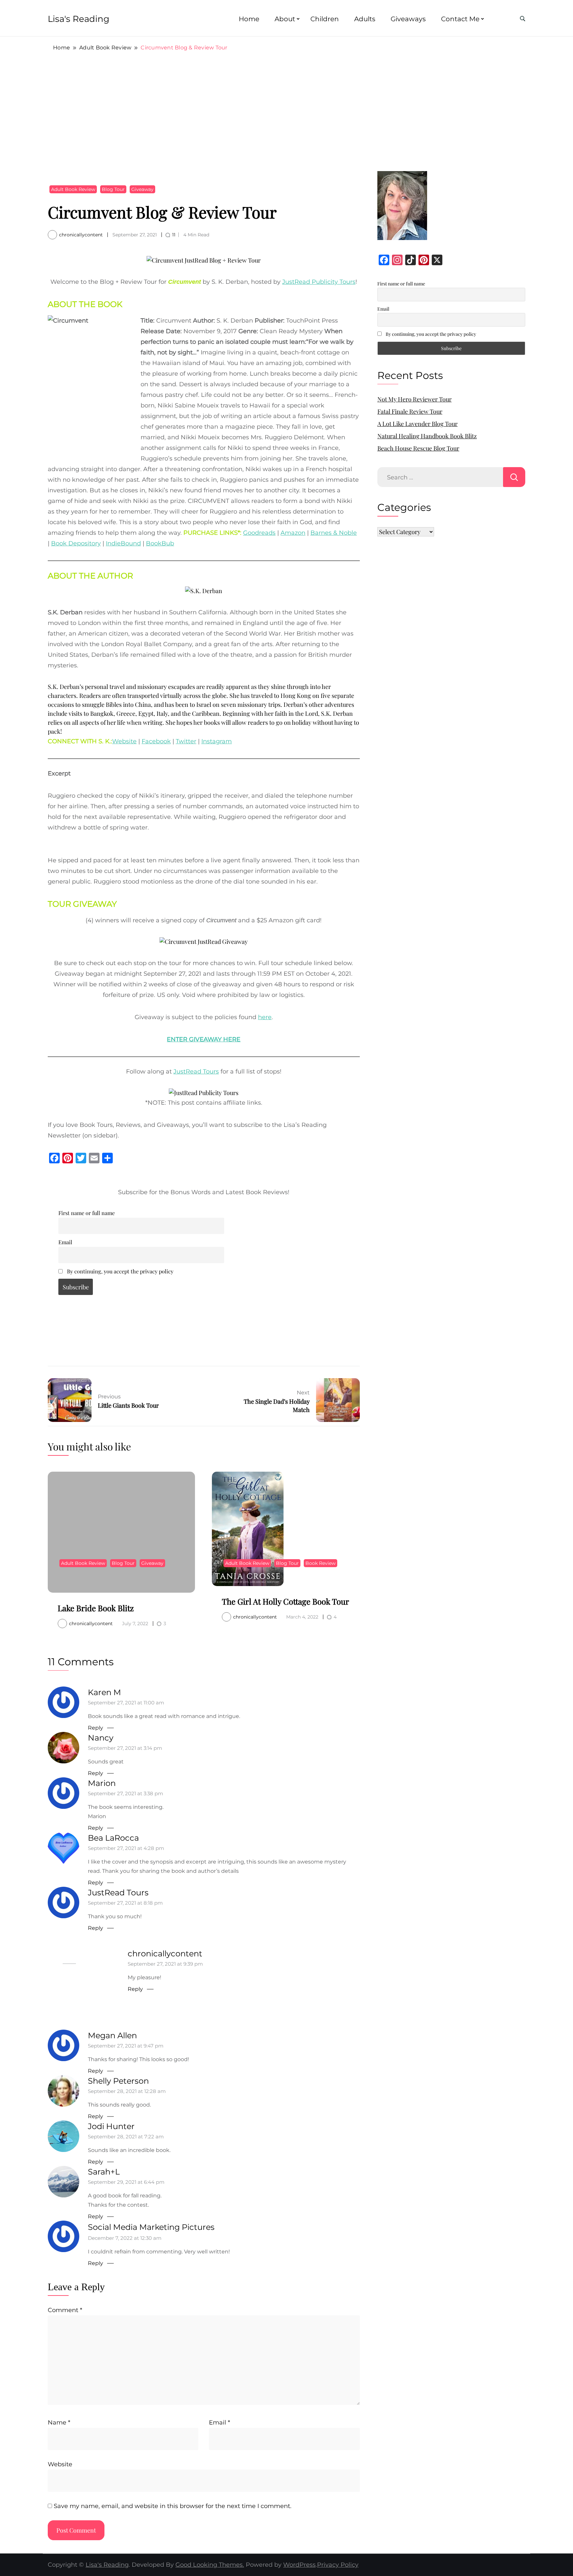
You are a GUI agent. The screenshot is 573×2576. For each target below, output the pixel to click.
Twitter (186, 741)
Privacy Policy (338, 2565)
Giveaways (408, 19)
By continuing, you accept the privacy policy (120, 1271)
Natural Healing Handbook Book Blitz (427, 436)
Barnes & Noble (334, 533)
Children (325, 19)
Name (59, 2423)
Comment (65, 2310)
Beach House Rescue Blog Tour (418, 448)
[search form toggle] (523, 19)
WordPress (299, 2565)
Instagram (217, 741)
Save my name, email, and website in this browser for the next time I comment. (173, 2506)
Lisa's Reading (79, 19)
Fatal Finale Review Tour (410, 411)
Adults (365, 19)
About (285, 19)
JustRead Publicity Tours (319, 282)
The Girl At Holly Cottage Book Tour (286, 1601)
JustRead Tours (196, 1072)
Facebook (156, 741)
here (265, 1017)
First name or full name (87, 1213)
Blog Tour (113, 189)
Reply (95, 1728)
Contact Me (460, 19)
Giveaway (142, 189)
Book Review (320, 1563)
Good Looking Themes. (210, 2565)
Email (65, 1242)
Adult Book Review (73, 189)
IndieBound (123, 543)
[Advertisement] (286, 111)
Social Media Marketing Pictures (151, 2227)
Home (249, 19)
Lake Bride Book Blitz (96, 1608)
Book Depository (76, 543)
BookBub (160, 543)
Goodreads (259, 533)
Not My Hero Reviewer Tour (414, 399)
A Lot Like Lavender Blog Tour (417, 424)
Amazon (293, 533)
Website (124, 741)
